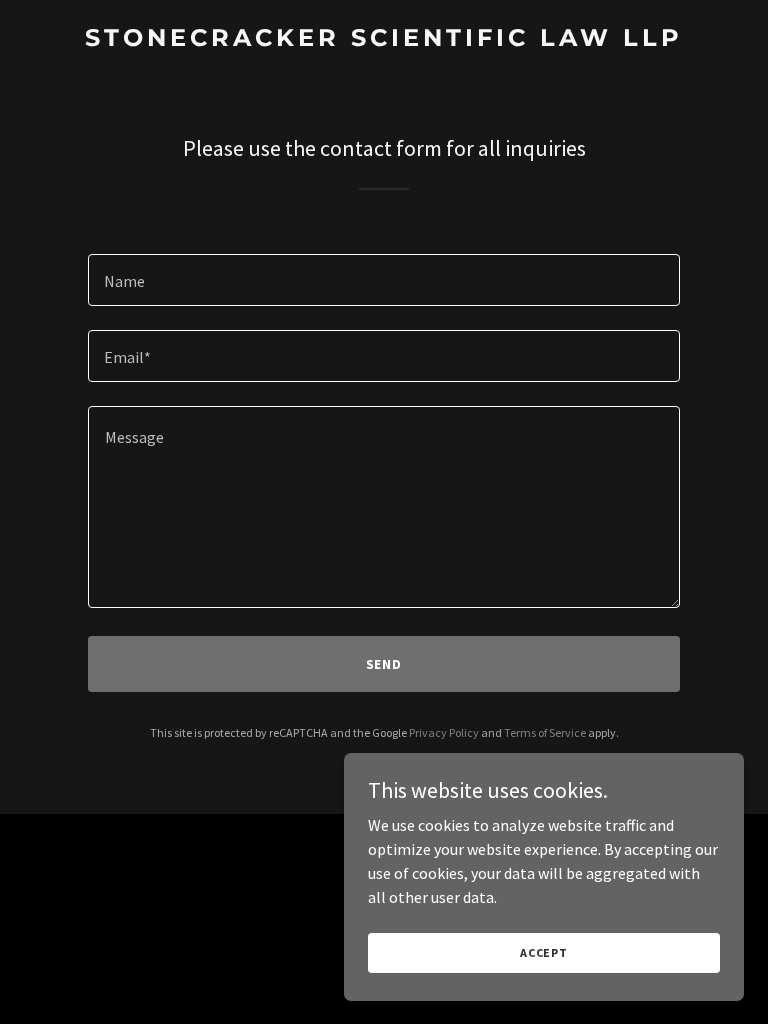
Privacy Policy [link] (444, 732)
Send (384, 664)
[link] (384, 40)
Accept (544, 952)
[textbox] (384, 280)
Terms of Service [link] (545, 732)
